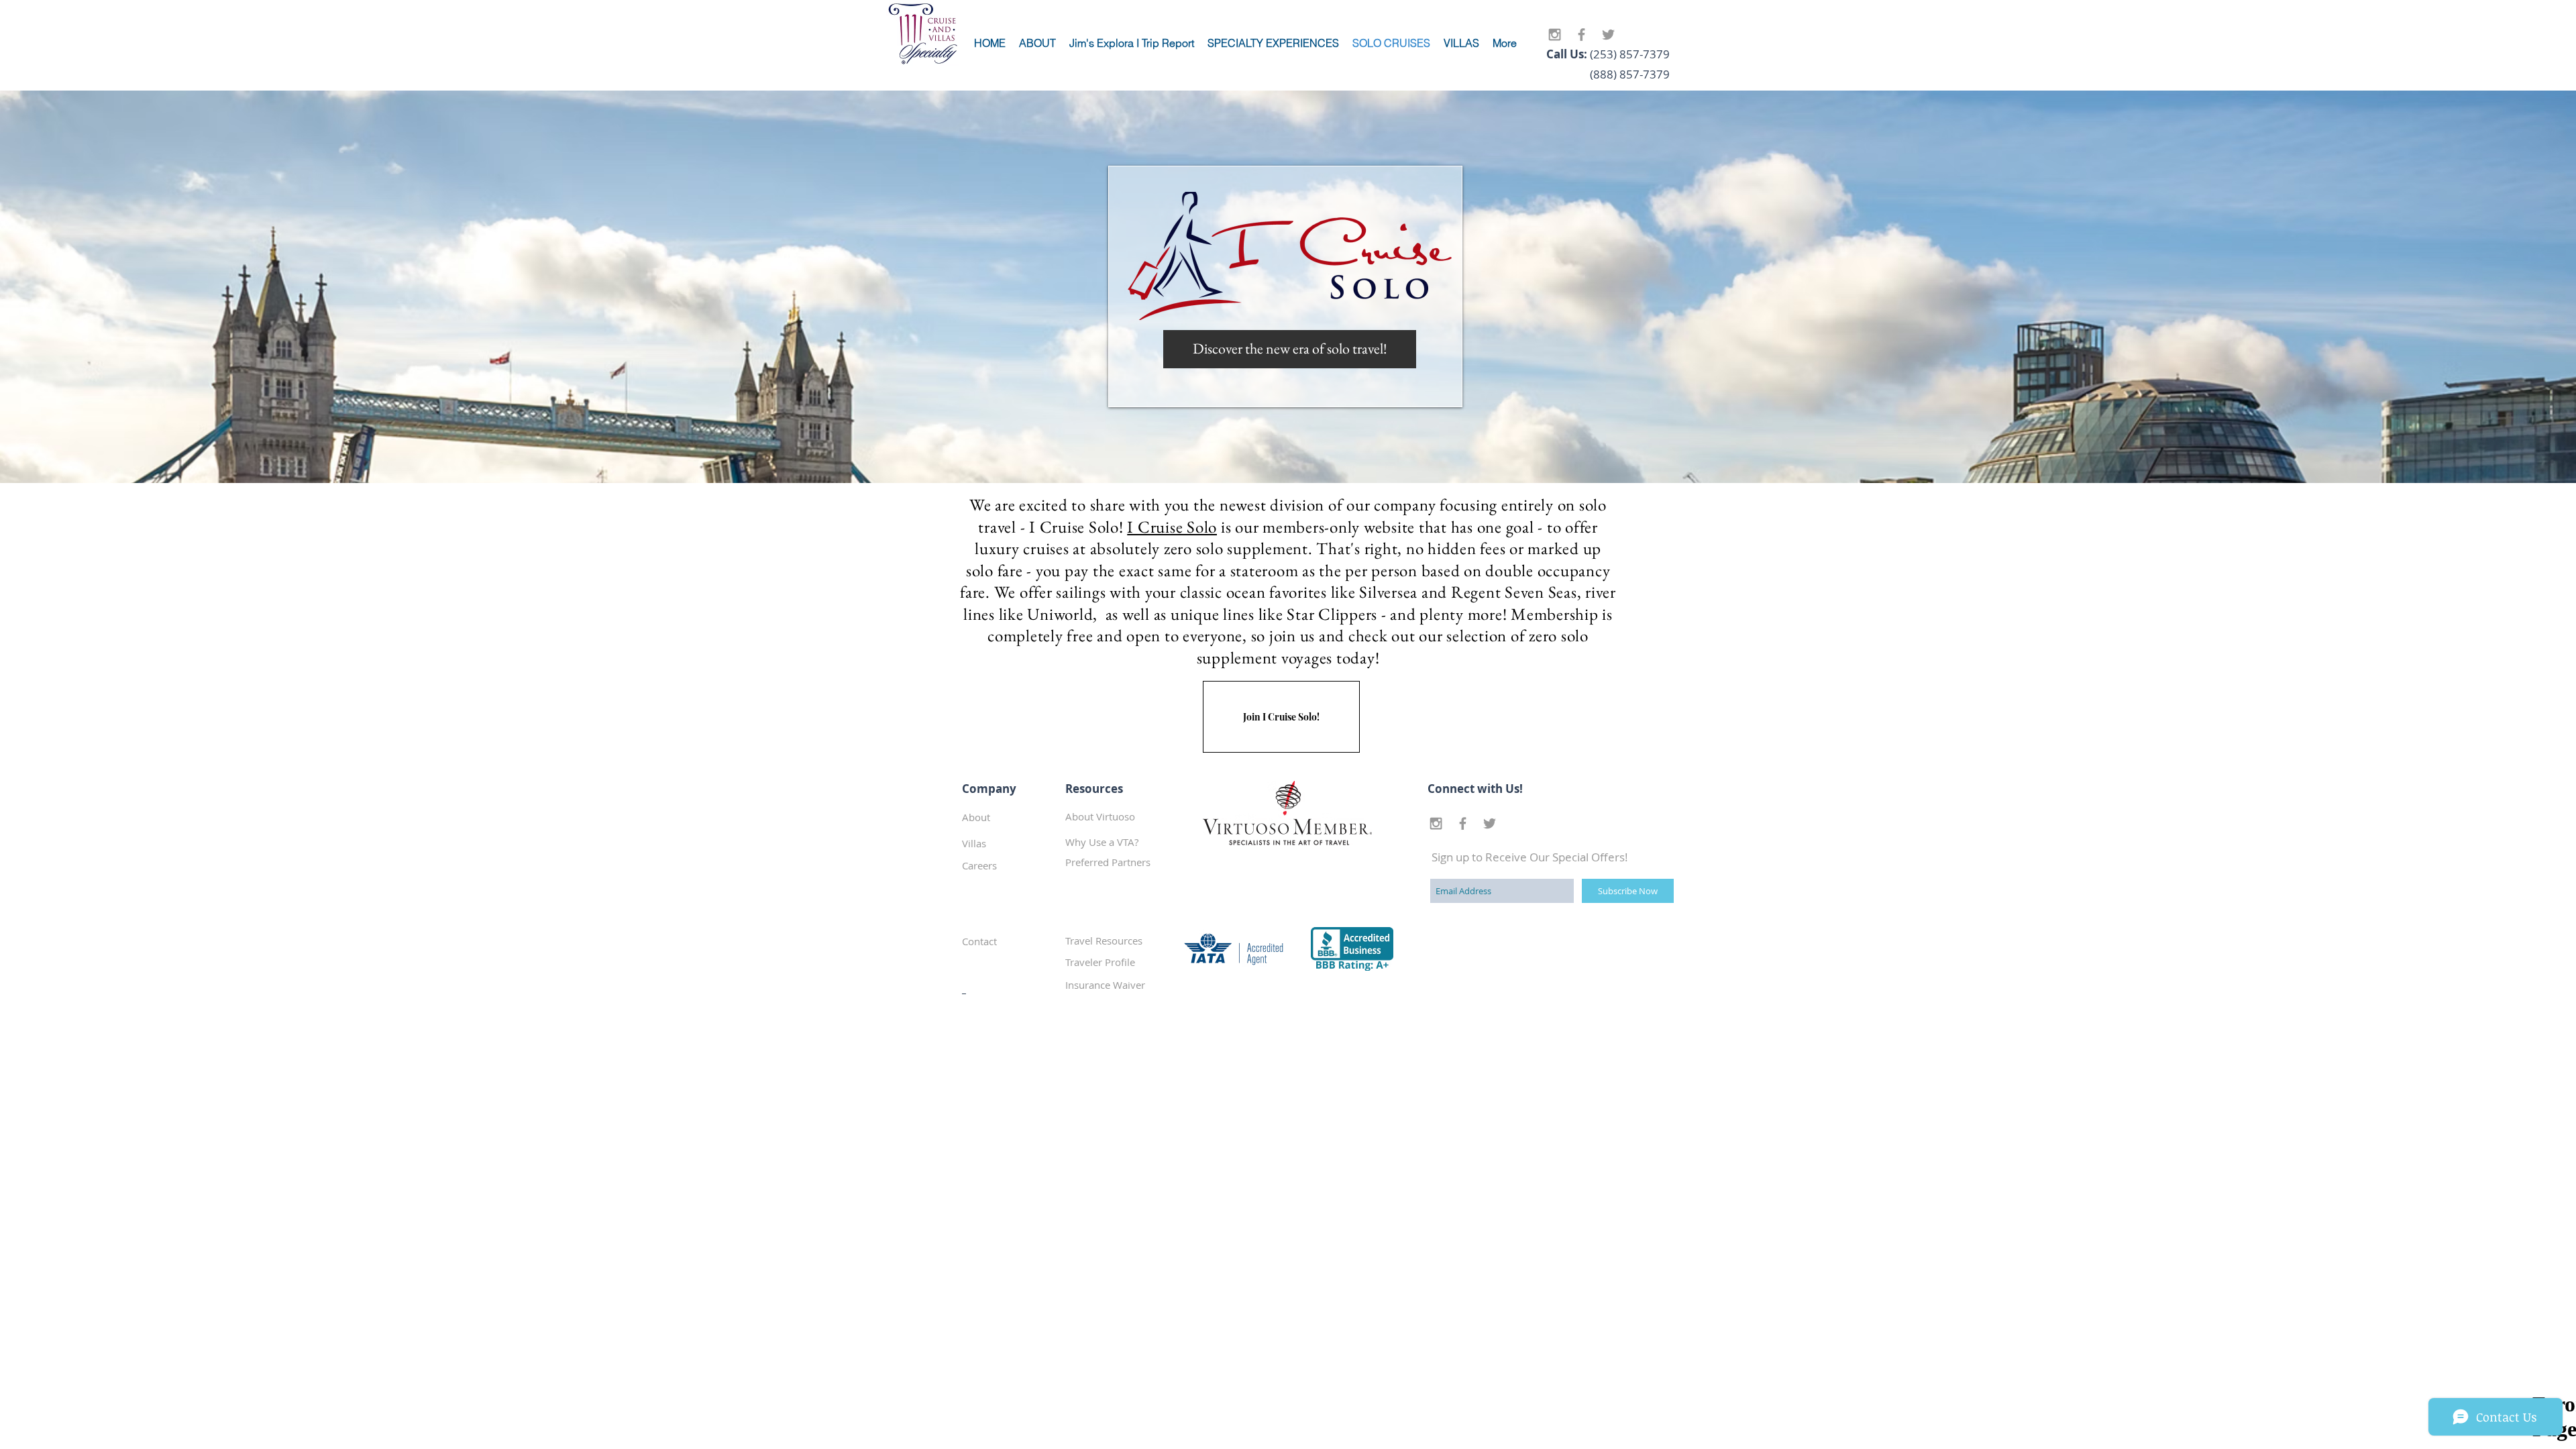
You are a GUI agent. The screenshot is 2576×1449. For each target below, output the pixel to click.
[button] (1113, 862)
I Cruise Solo (1172, 527)
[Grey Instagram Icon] (1555, 35)
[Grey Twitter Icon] (1608, 35)
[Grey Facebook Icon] (1581, 35)
